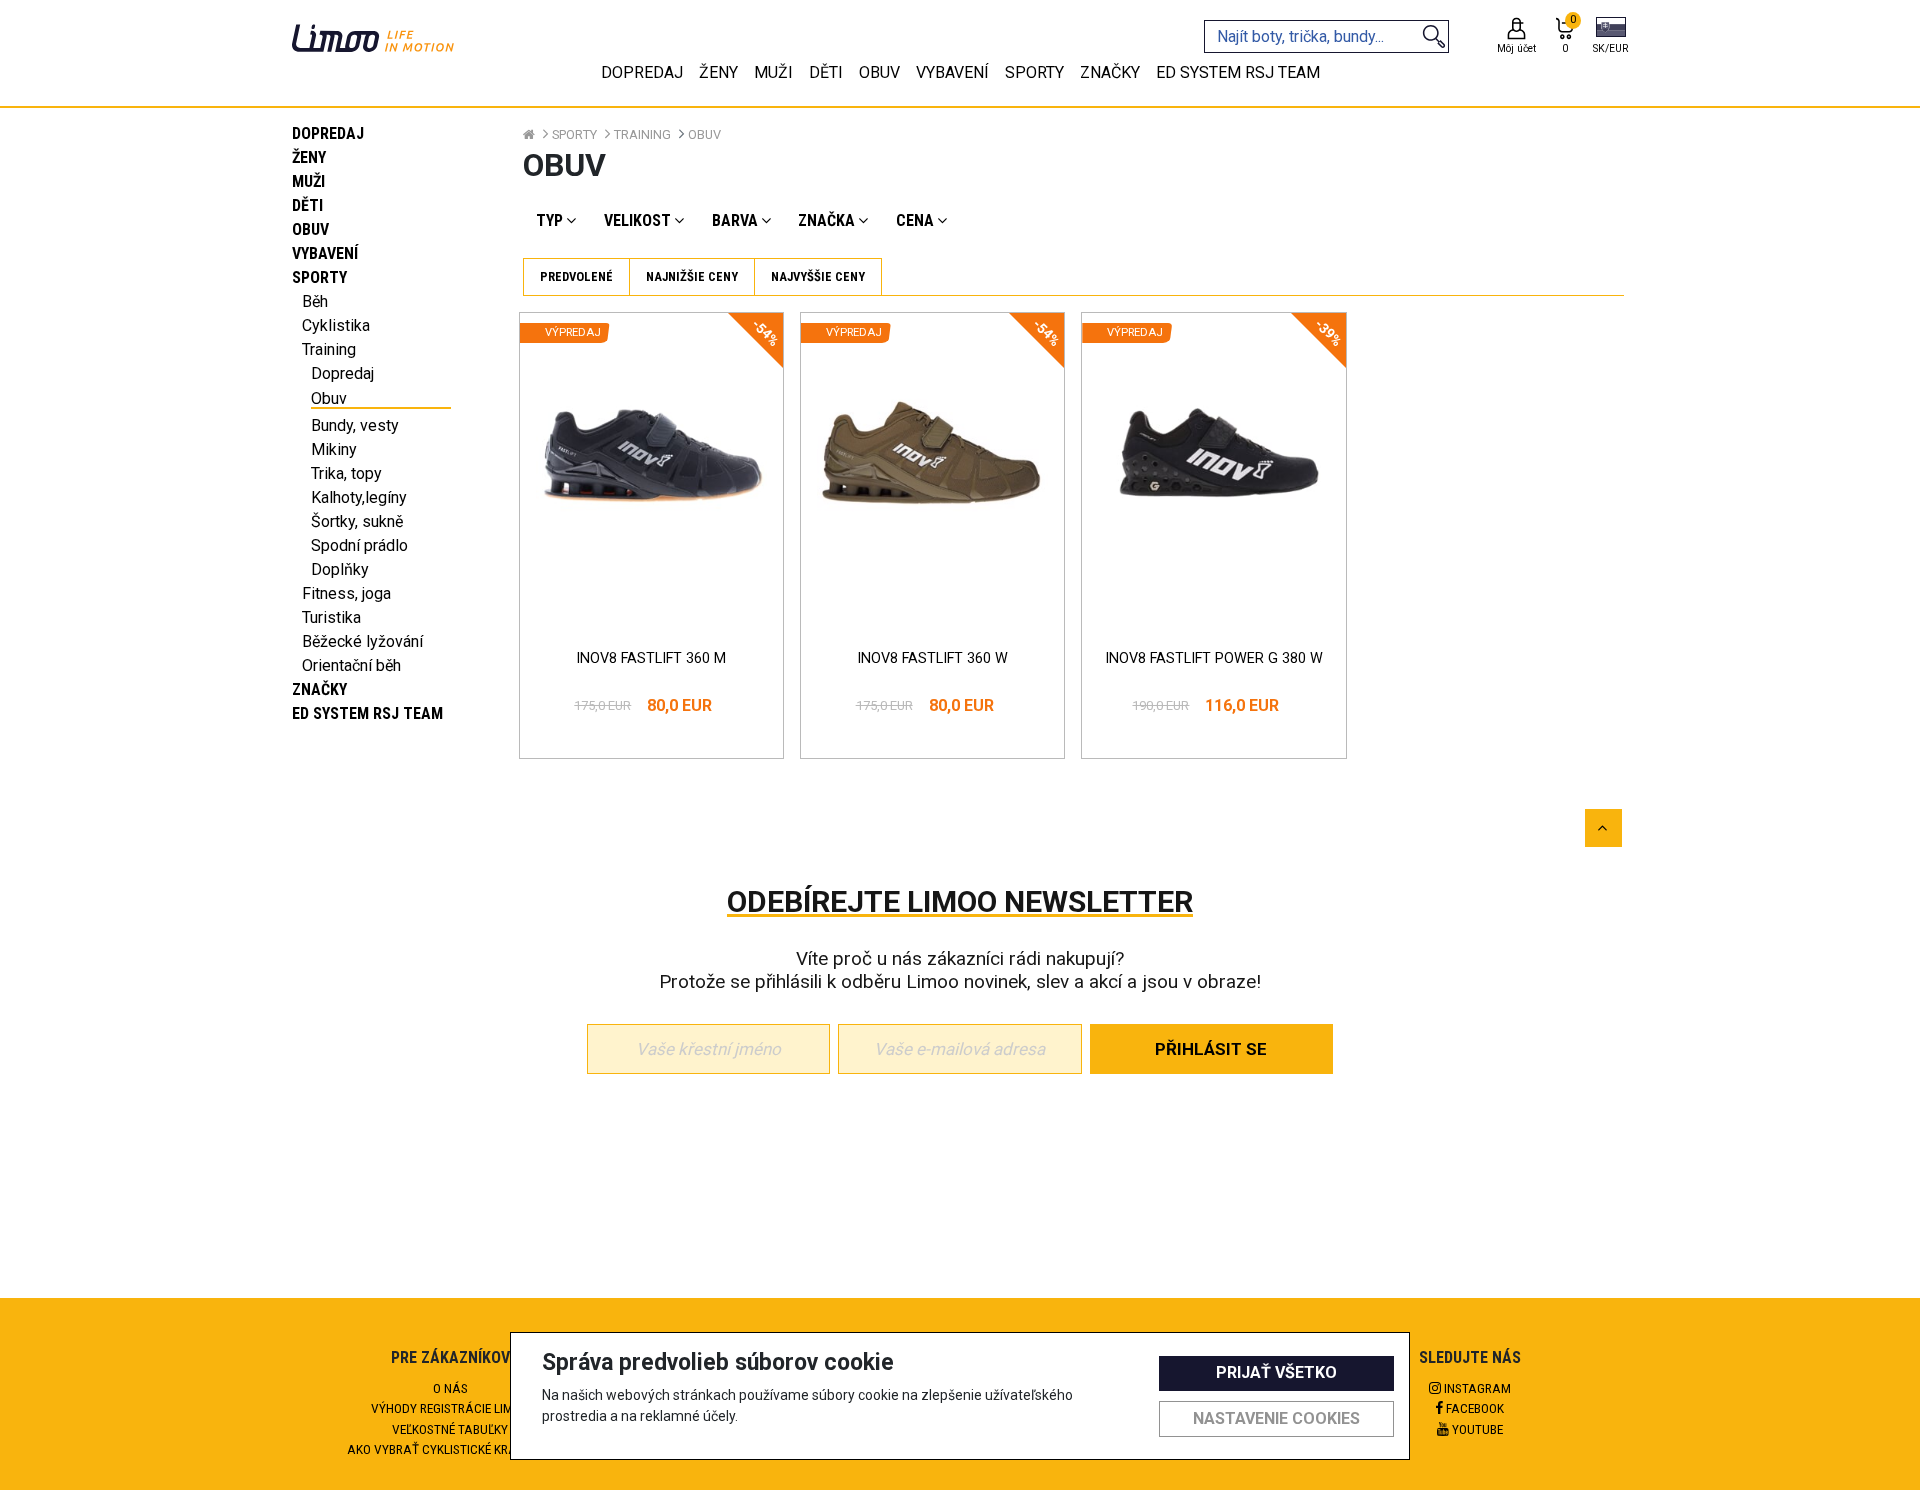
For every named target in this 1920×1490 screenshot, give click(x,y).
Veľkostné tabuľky (450, 1429)
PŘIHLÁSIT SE (1211, 1049)
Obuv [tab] (879, 72)
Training (329, 349)
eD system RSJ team (367, 713)
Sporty (319, 277)
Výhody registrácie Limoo (450, 1408)
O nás (450, 1388)
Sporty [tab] (1034, 72)
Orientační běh (351, 665)
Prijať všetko (1276, 1372)
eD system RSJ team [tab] (1238, 72)
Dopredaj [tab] (642, 72)
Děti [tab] (826, 72)
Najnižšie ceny (692, 276)
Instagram (1476, 1388)
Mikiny (334, 449)
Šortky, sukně (357, 521)
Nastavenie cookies (1276, 1418)
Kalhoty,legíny (359, 497)
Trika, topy (346, 473)
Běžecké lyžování (362, 641)
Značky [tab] (1110, 72)
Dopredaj (328, 133)
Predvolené (576, 276)
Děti (307, 205)
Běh (315, 301)
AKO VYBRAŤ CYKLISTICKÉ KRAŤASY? (450, 1449)
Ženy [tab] (718, 72)
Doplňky (340, 569)
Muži (308, 181)
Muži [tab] (773, 72)
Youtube (1476, 1429)
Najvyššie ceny (818, 276)
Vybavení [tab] (952, 72)
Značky (319, 689)
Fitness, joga (346, 593)
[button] (1610, 37)
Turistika (331, 617)
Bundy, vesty (355, 425)
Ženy (309, 157)
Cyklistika (336, 325)
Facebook (1473, 1408)
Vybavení (325, 253)
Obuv (310, 229)
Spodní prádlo (359, 545)
